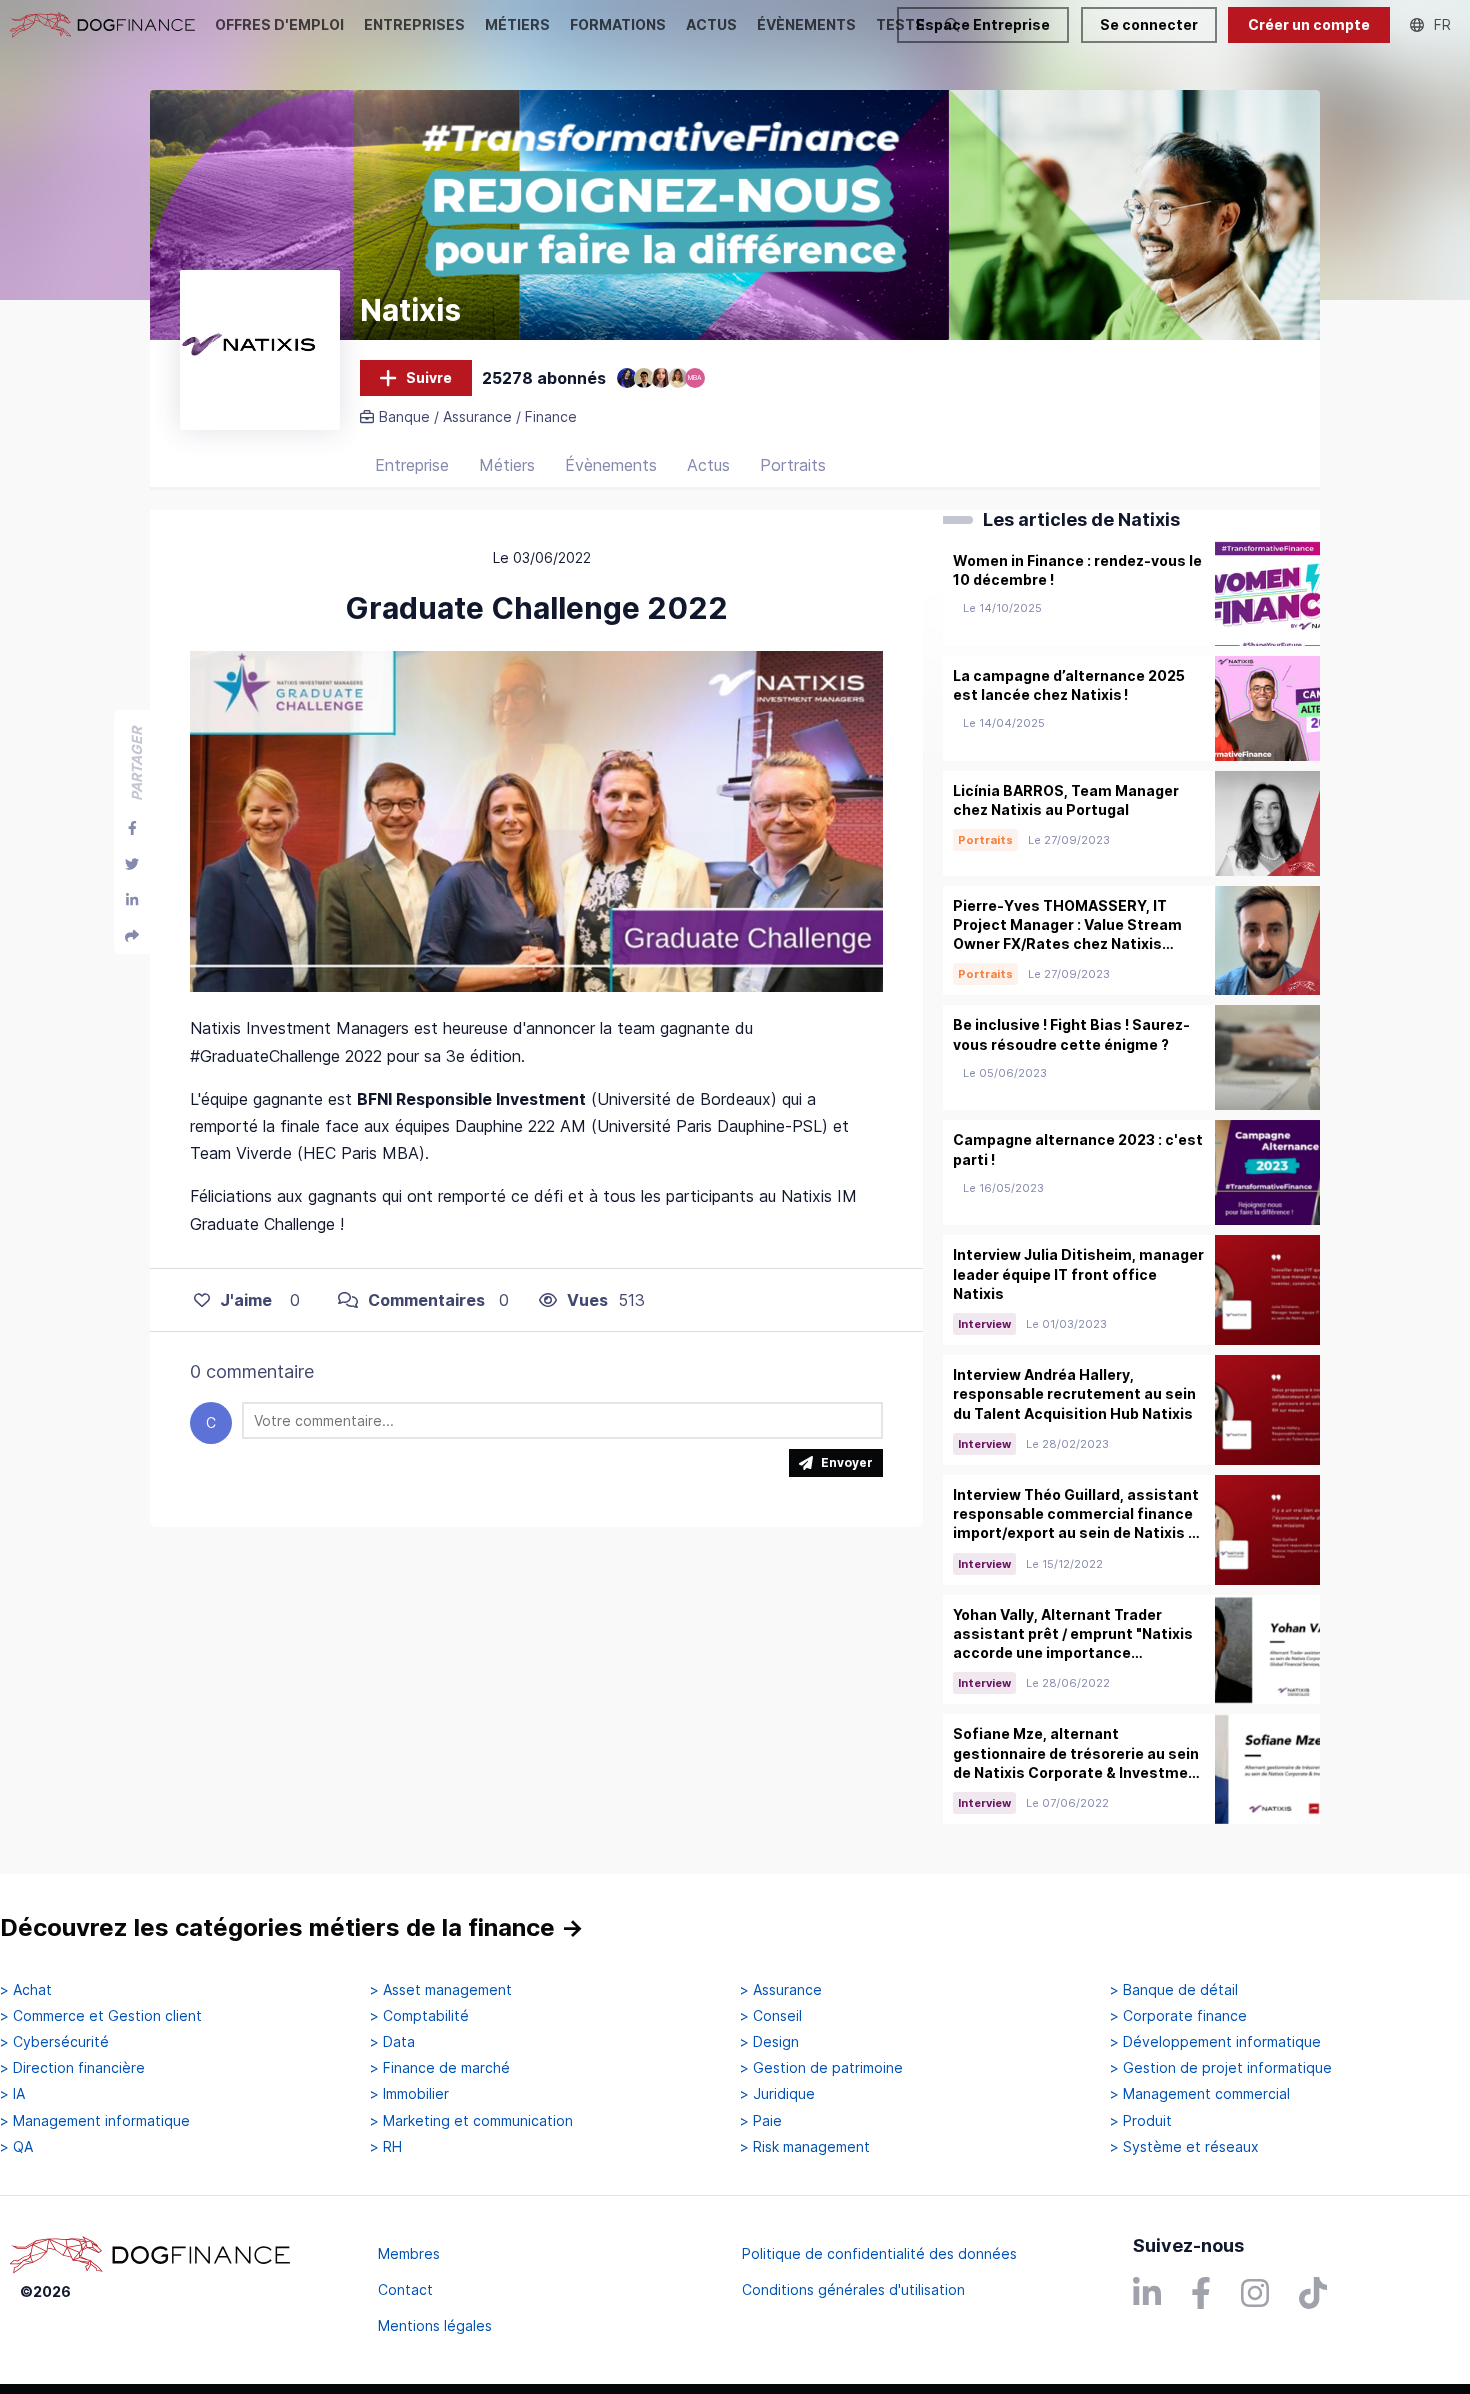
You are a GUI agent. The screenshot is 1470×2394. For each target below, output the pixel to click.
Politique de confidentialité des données (879, 2253)
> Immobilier (409, 2094)
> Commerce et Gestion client (101, 2016)
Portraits (793, 465)
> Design (769, 2042)
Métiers (507, 465)
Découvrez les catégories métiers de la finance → (292, 1927)
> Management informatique (95, 2121)
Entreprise (412, 465)
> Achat (26, 1990)
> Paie (761, 2121)
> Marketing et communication (471, 2121)
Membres (409, 2253)
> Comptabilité (419, 2016)
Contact (405, 2289)
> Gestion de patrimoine (821, 2068)
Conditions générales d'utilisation (853, 2289)
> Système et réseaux (1184, 2147)
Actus (708, 465)
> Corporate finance (1178, 2016)
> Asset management (441, 1990)
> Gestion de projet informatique (1221, 2068)
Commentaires (426, 1300)
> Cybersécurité (54, 2042)
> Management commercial (1200, 2094)
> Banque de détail (1174, 1990)
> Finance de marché (440, 2068)
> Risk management (805, 2147)
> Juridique (777, 2094)
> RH (386, 2147)
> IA (12, 2094)
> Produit (1141, 2121)
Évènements (611, 465)
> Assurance (781, 1990)
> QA (16, 2147)
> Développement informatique (1215, 2042)
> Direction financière (72, 2068)
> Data (392, 2042)
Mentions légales (435, 2325)
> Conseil (771, 2016)
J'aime (246, 1300)
